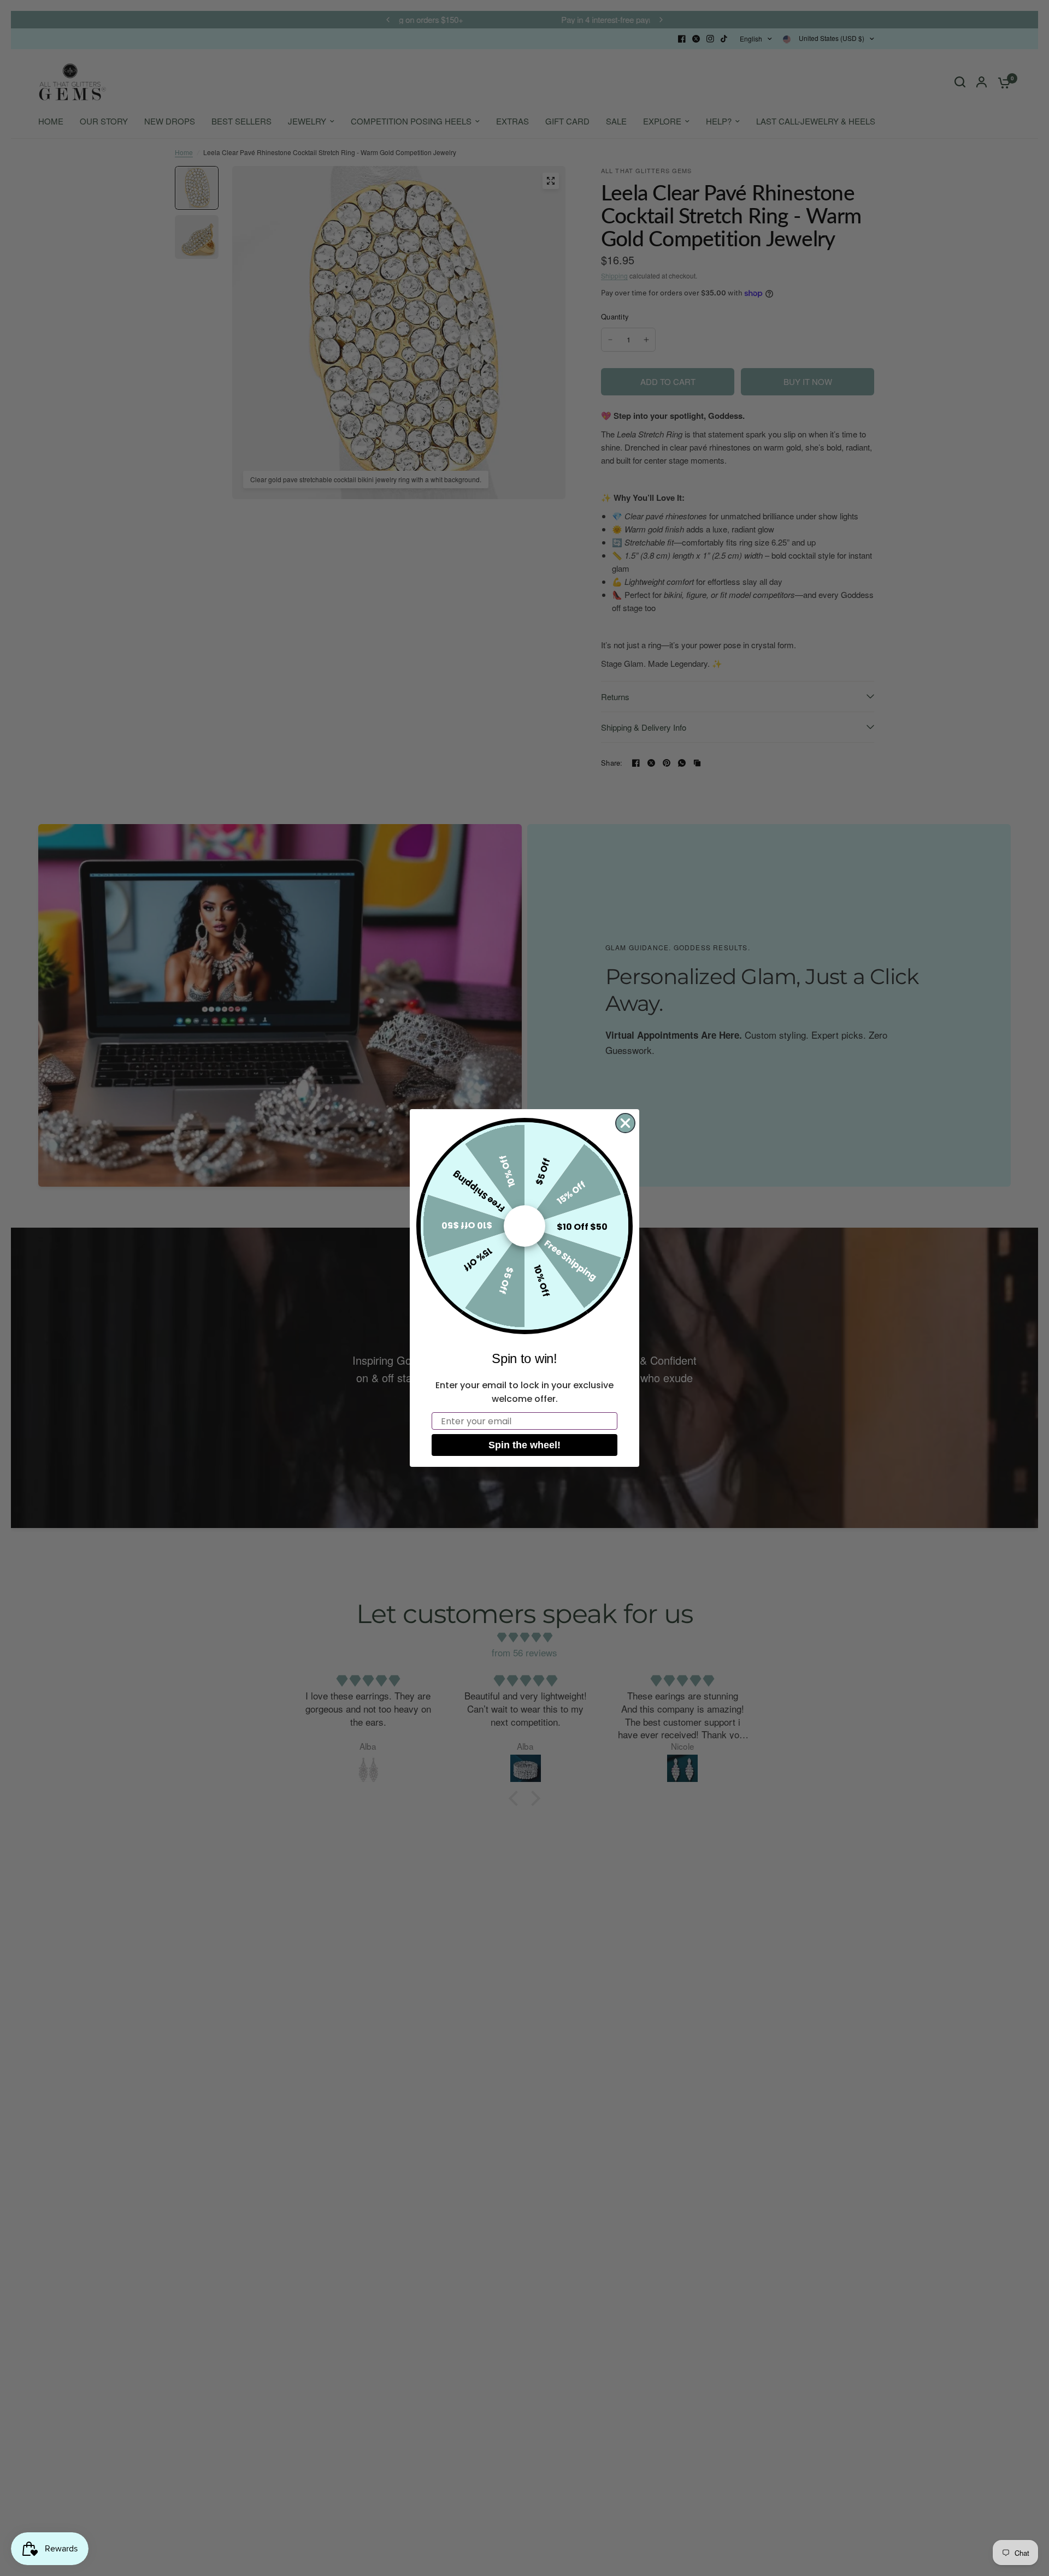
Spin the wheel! (524, 1445)
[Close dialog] (625, 1123)
